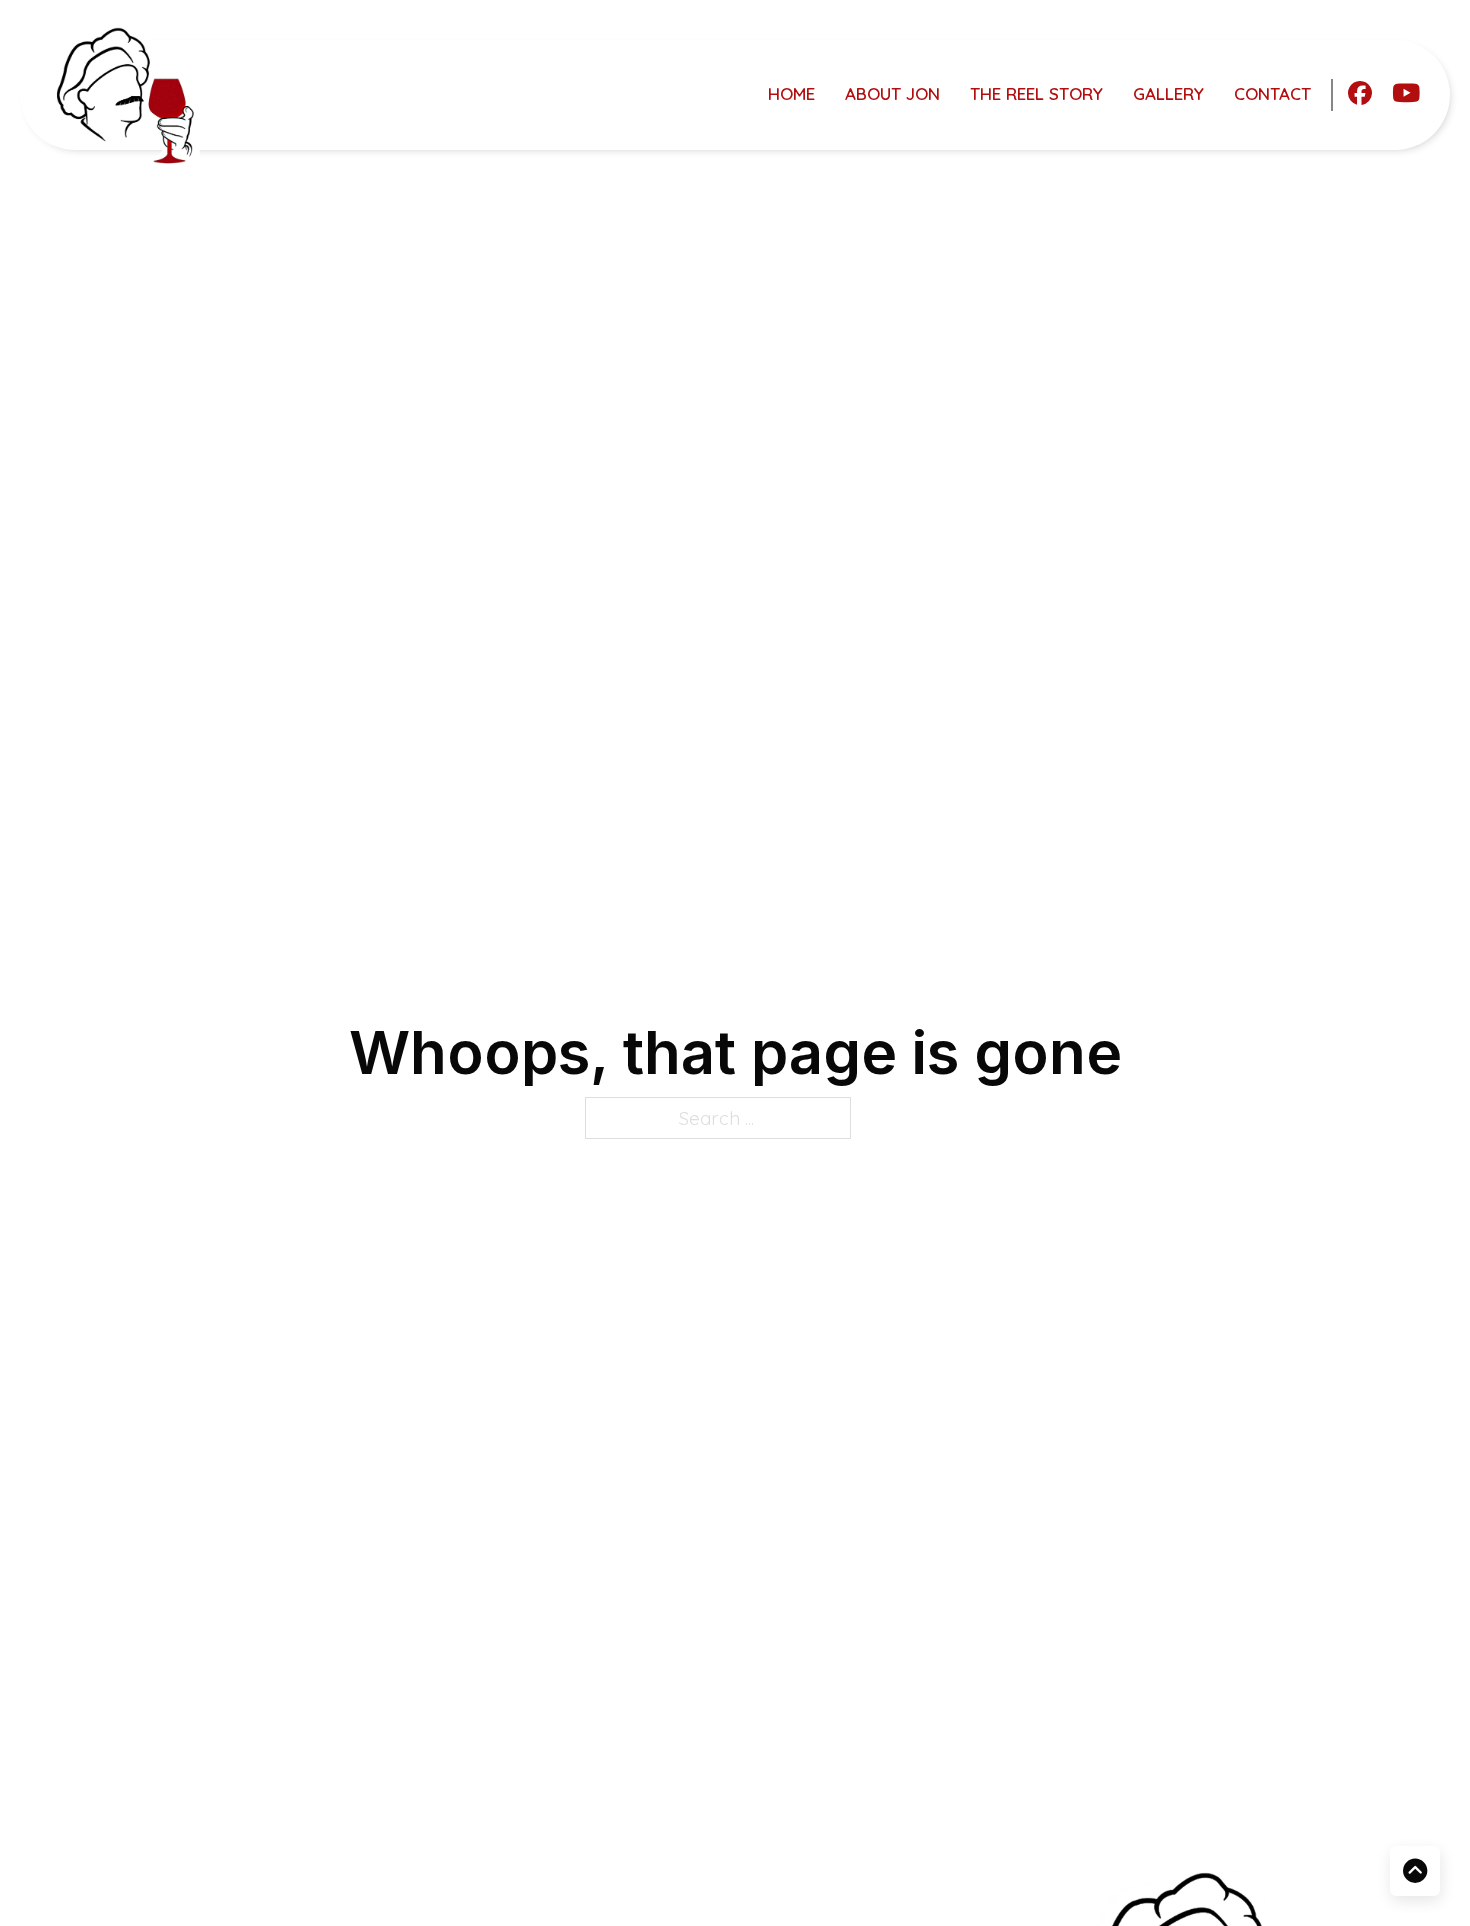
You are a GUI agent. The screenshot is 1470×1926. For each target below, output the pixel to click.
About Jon (892, 93)
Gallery (1168, 93)
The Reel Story (1036, 93)
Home (791, 93)
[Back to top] (1415, 1871)
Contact (1272, 93)
